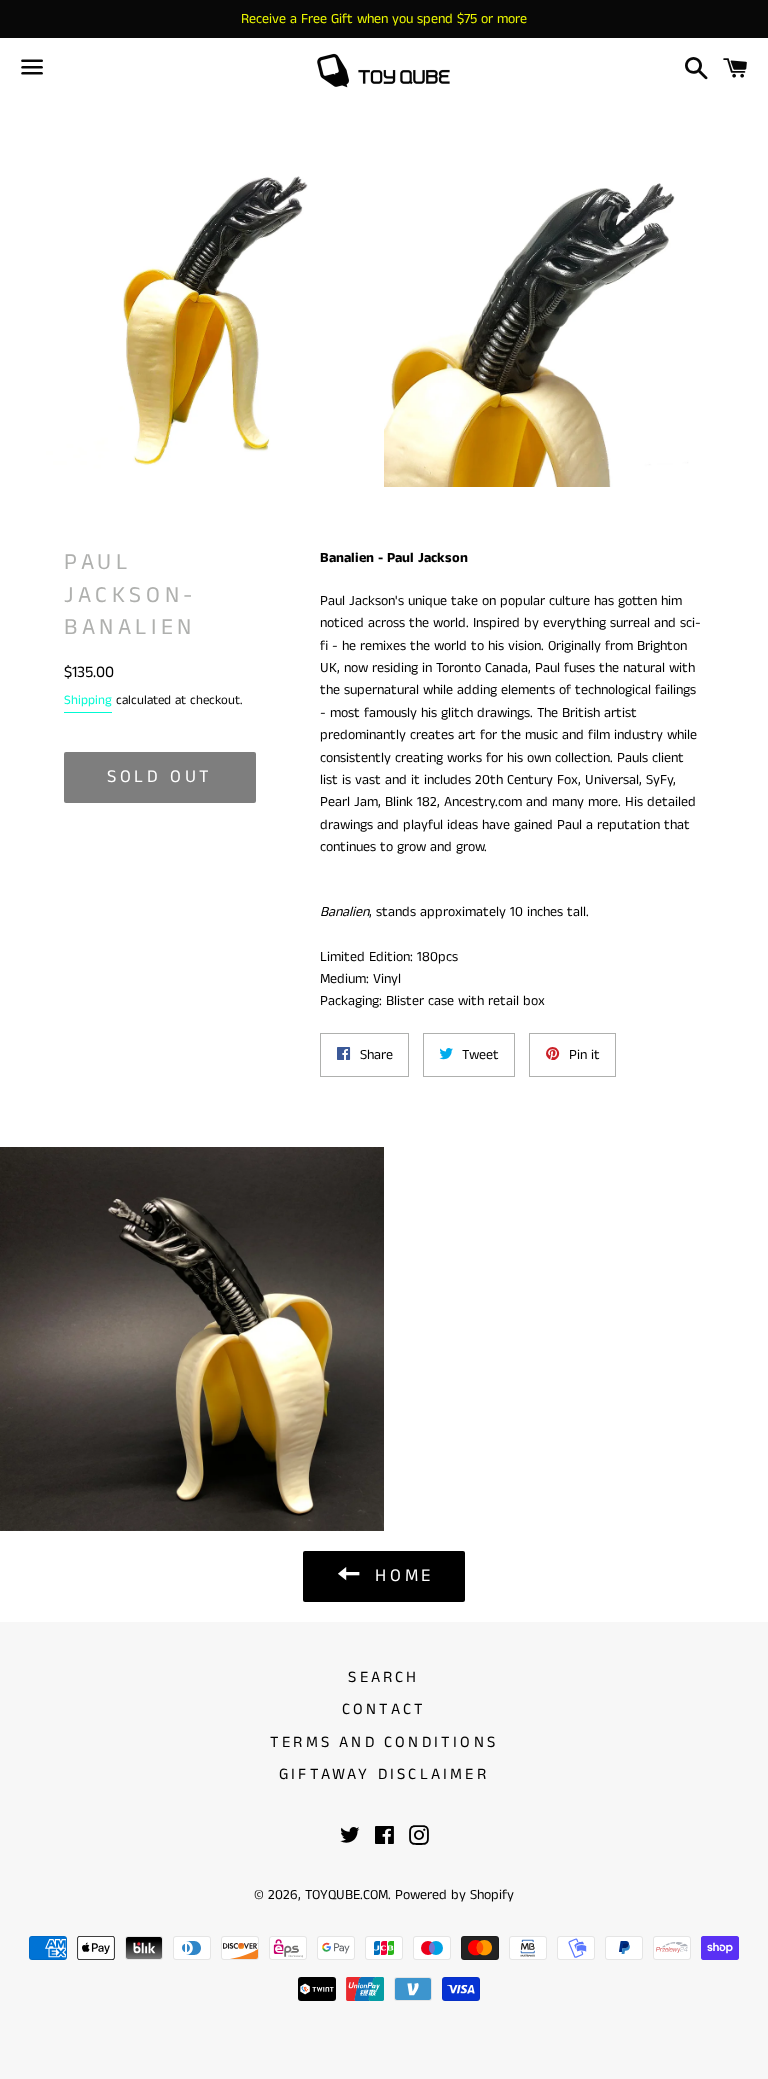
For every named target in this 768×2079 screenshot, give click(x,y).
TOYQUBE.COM (346, 1895)
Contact (384, 1709)
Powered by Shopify (454, 1895)
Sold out (160, 777)
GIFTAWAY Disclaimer (384, 1774)
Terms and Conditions (384, 1742)
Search (383, 1677)
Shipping (88, 700)
